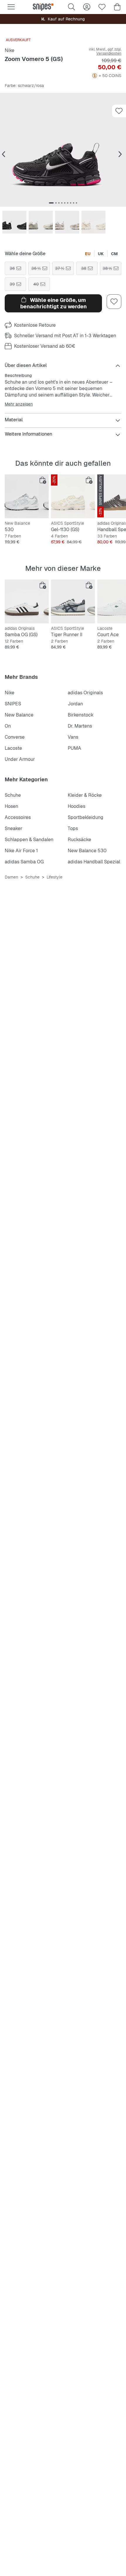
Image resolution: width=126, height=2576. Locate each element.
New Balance (19, 715)
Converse (15, 737)
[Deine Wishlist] (102, 7)
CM (114, 254)
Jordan (75, 704)
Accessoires (18, 817)
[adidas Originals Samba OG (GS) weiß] (27, 601)
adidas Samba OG (24, 862)
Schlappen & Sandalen (29, 840)
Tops (73, 828)
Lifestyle (55, 877)
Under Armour (20, 759)
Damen (11, 877)
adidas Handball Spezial (94, 862)
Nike (10, 50)
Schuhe (13, 795)
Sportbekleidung (86, 817)
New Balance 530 (87, 851)
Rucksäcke (79, 840)
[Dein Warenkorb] (117, 7)
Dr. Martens (80, 726)
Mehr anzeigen (19, 404)
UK (101, 254)
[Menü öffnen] (11, 7)
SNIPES (13, 704)
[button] (63, 150)
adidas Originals (85, 693)
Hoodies (76, 806)
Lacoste (13, 748)
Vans (73, 737)
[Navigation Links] (4, 154)
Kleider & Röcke (85, 795)
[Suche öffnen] (71, 7)
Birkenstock (81, 715)
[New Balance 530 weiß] (27, 496)
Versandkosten (109, 53)
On (8, 726)
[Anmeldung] (87, 7)
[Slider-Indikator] (51, 203)
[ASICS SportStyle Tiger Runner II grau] (73, 601)
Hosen (11, 806)
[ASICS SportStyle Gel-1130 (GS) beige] (73, 496)
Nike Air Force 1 (21, 851)
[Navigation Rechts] (120, 154)
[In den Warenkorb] (43, 480)
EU (88, 254)
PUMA (74, 748)
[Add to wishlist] (119, 111)
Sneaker (13, 828)
